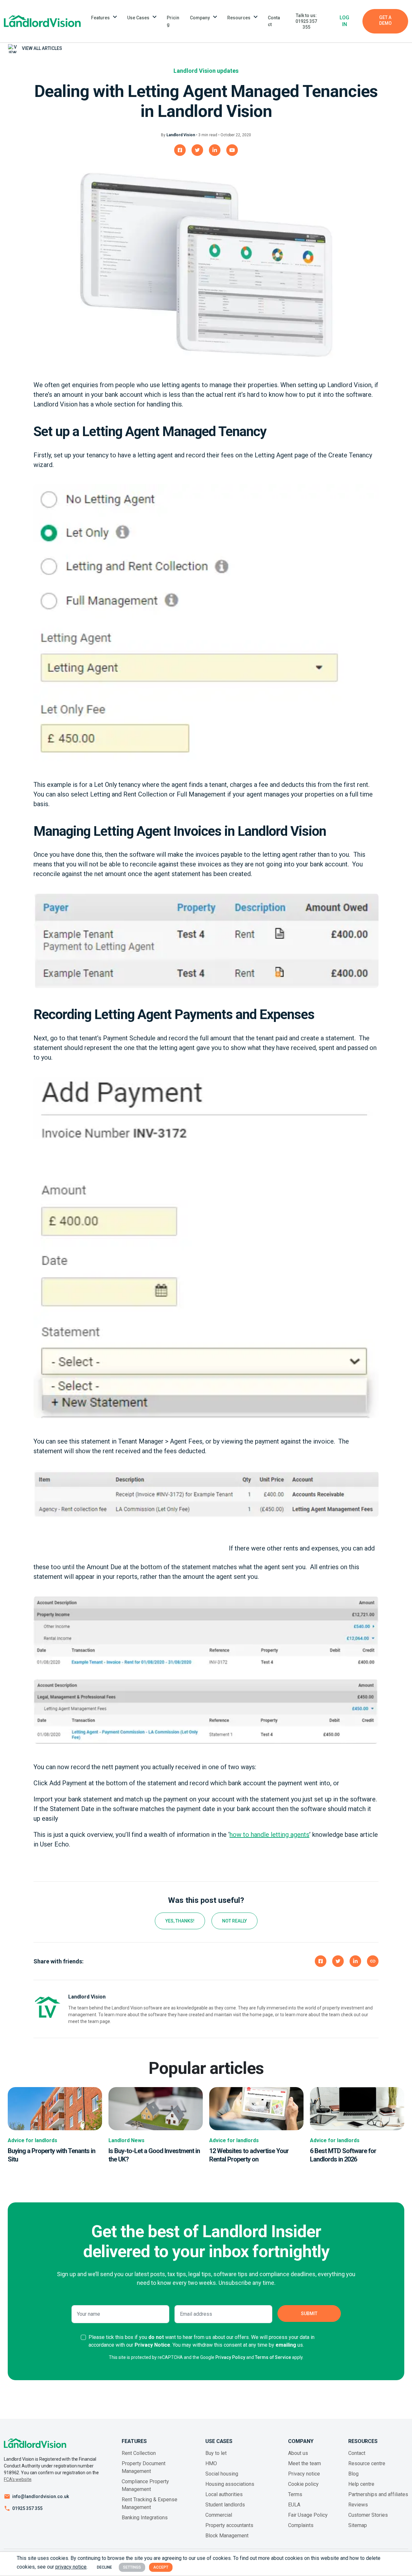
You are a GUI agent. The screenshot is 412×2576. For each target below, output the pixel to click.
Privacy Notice (152, 2345)
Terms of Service (273, 2357)
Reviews (358, 2505)
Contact (274, 21)
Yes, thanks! (180, 1921)
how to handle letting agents (269, 1835)
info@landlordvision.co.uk (41, 2496)
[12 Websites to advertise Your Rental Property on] (256, 2108)
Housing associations (230, 2484)
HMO (211, 2463)
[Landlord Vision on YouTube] (232, 150)
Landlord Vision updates (206, 71)
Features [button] (100, 18)
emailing (286, 2345)
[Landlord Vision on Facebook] (180, 150)
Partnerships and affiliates (378, 2494)
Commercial (219, 2515)
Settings (132, 2567)
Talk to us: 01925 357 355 (306, 21)
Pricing (173, 21)
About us (298, 2453)
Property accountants (229, 2525)
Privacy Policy (230, 2357)
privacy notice (71, 2567)
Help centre (361, 2484)
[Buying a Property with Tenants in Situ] (55, 2108)
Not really (234, 1921)
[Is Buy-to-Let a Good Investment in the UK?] (156, 2108)
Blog (353, 2474)
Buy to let (216, 2453)
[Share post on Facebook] (321, 1961)
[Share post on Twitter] (338, 1961)
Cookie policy (303, 2484)
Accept (161, 2567)
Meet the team (304, 2463)
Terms (295, 2494)
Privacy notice (304, 2474)
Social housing (222, 2474)
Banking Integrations (145, 2518)
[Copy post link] (373, 1961)
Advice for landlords (33, 2140)
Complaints (301, 2525)
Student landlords (225, 2505)
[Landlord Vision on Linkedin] (215, 150)
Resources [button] (239, 18)
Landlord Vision (181, 135)
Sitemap (358, 2525)
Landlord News (126, 2140)
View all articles (42, 48)
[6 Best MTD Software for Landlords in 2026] (357, 2108)
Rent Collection (139, 2453)
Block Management (227, 2536)
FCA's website (18, 2479)
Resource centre (367, 2463)
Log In (344, 21)
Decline (104, 2567)
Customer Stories (368, 2515)
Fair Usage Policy (308, 2515)
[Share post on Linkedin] (355, 1961)
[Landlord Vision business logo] (42, 21)
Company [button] (200, 18)
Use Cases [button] (138, 18)
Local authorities (224, 2494)
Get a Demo (385, 20)
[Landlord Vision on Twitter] (197, 150)
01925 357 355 (27, 2508)
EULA (294, 2505)
